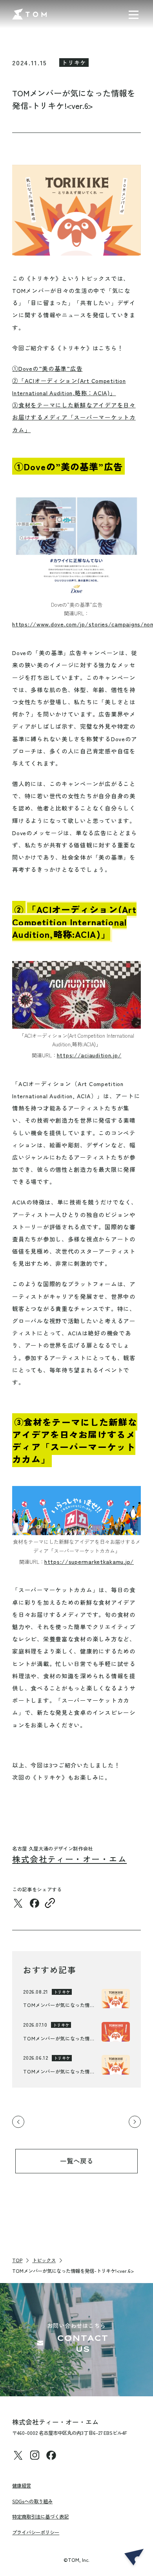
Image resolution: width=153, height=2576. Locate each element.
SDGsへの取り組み (32, 2501)
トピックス (44, 2260)
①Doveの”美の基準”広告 (47, 368)
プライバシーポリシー (36, 2532)
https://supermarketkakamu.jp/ (89, 1561)
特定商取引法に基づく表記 (40, 2517)
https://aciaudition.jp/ (89, 1055)
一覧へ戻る (77, 2161)
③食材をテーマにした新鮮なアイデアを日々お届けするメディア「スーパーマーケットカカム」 (74, 417)
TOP (17, 2260)
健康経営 (22, 2486)
